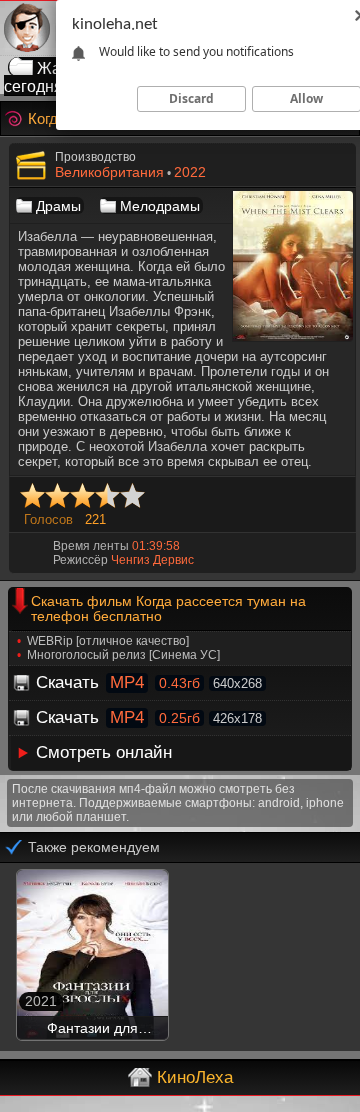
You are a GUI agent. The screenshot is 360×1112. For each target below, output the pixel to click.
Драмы (58, 206)
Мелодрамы (160, 206)
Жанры (64, 68)
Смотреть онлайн (104, 752)
